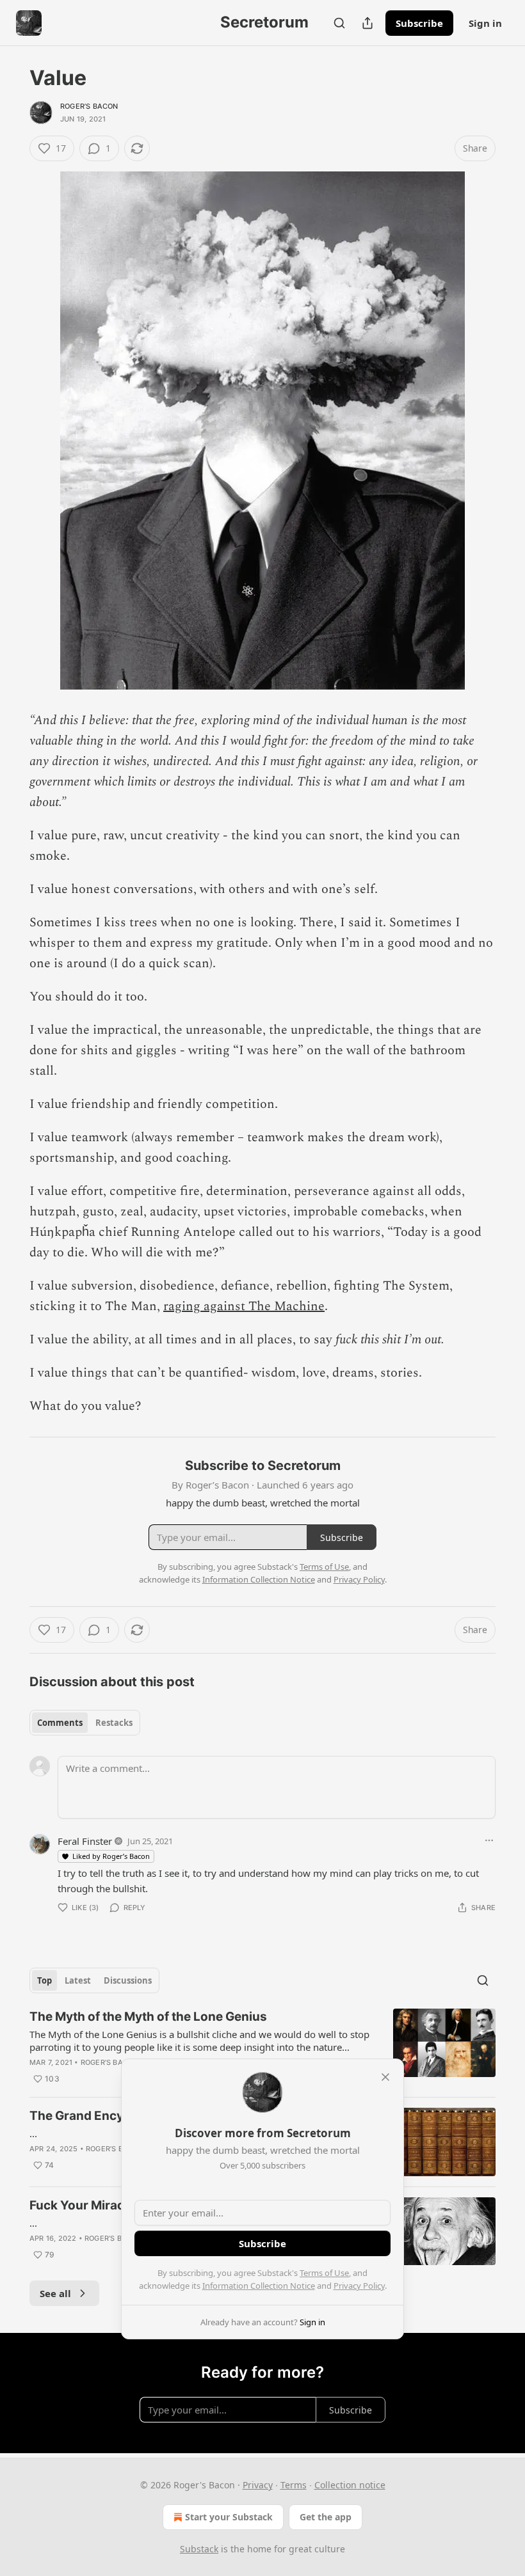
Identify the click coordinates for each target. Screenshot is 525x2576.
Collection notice (350, 2485)
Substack (199, 2549)
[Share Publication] (367, 23)
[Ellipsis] (489, 1840)
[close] (385, 2077)
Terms (294, 2485)
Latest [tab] (78, 1980)
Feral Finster (85, 1841)
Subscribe (419, 23)
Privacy (258, 2485)
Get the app (326, 2517)
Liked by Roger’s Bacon (111, 1856)
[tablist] (85, 1723)
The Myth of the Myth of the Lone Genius (148, 2017)
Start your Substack (229, 2517)
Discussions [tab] (128, 1980)
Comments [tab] (60, 1723)
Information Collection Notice (259, 2286)
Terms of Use (324, 2273)
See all (55, 2293)
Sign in (485, 23)
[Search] (339, 23)
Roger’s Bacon (89, 106)
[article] (262, 2048)
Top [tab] (44, 1980)
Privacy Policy (359, 2286)
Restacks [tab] (114, 1723)
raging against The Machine (244, 1306)
